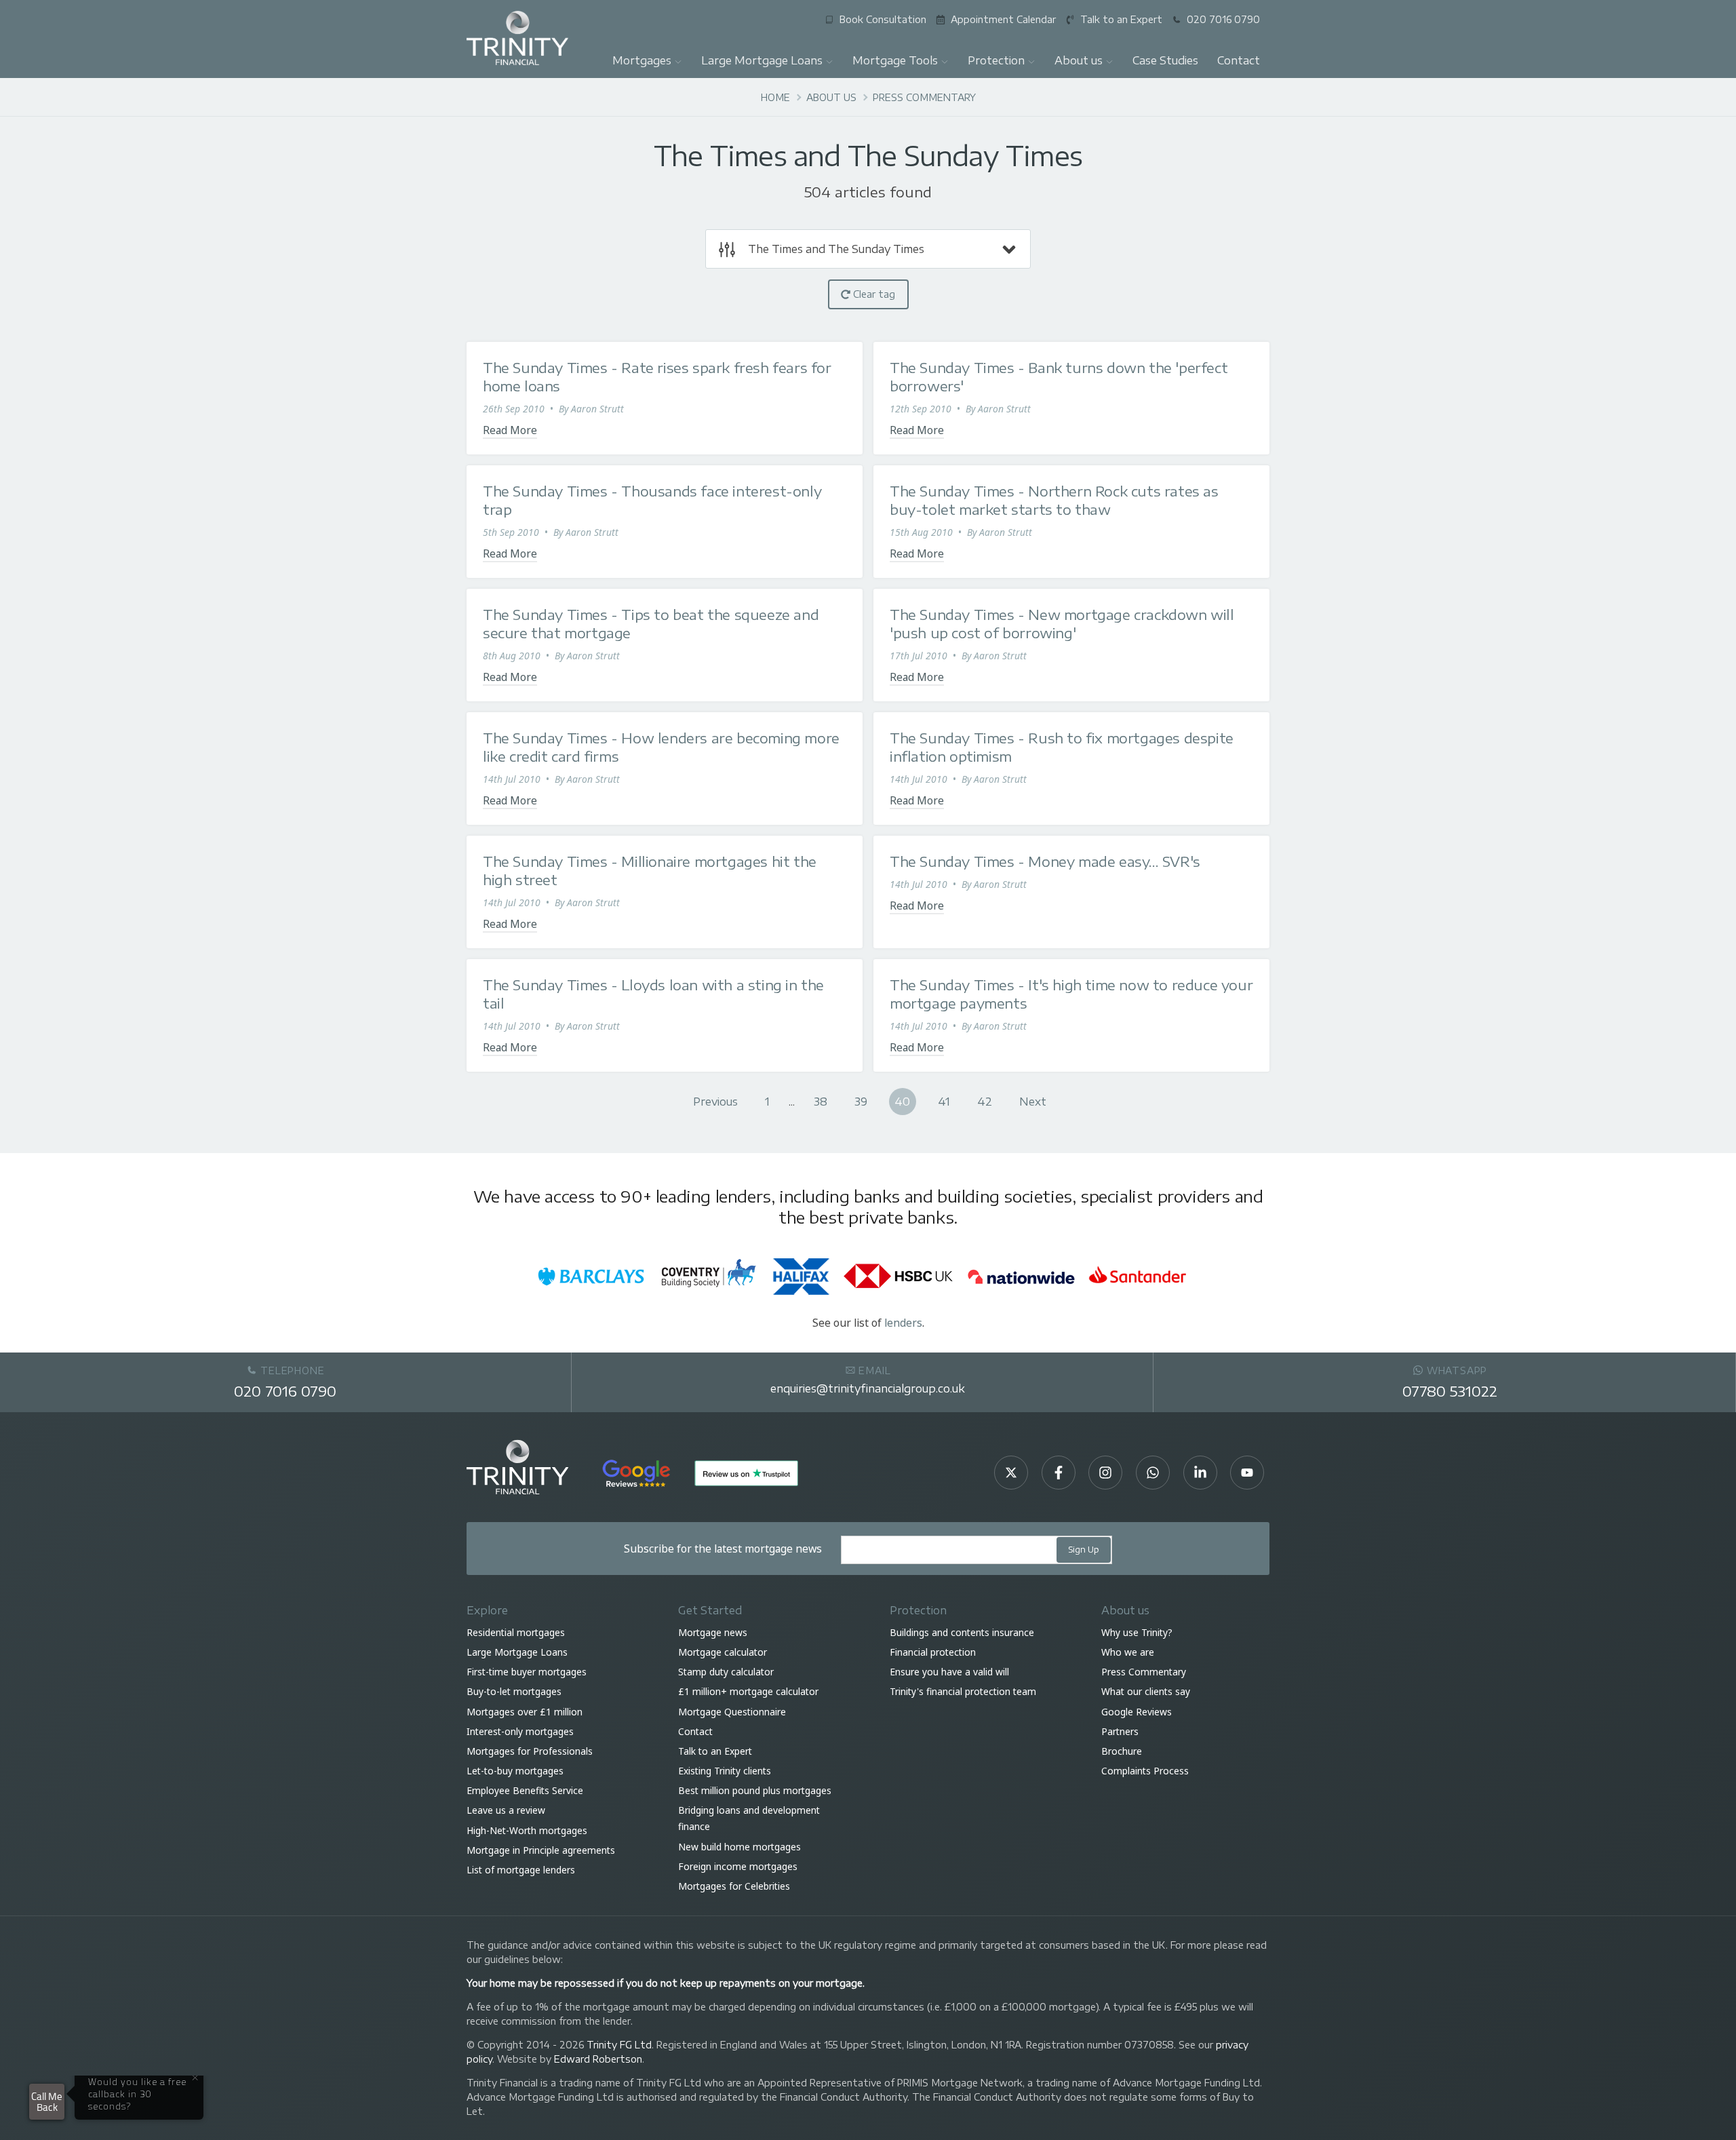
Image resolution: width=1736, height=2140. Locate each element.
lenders (903, 1323)
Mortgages (642, 60)
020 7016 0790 (285, 1391)
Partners (1120, 1731)
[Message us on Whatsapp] (1153, 1473)
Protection (996, 60)
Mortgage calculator (723, 1652)
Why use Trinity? (1137, 1632)
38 (821, 1101)
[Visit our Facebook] (1059, 1473)
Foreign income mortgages (738, 1866)
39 (861, 1101)
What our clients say (1146, 1692)
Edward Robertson (598, 2059)
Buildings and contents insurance (962, 1632)
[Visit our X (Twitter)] (1011, 1473)
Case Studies (1165, 60)
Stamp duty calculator (726, 1672)
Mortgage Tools (895, 60)
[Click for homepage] (517, 37)
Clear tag (873, 294)
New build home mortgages (739, 1847)
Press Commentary (1144, 1672)
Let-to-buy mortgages (515, 1771)
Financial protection (933, 1652)
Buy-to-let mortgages (514, 1692)
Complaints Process (1145, 1771)
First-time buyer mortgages (527, 1672)
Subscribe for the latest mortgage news (723, 1549)
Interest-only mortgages (520, 1731)
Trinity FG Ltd (619, 2045)
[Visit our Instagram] (1105, 1473)
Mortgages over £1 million (525, 1712)
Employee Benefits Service (525, 1791)
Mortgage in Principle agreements (541, 1850)
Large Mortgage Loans (762, 60)
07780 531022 (1450, 1391)
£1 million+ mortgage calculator (748, 1692)
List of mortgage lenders (521, 1870)
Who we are (1128, 1652)
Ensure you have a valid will (949, 1672)
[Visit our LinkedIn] (1200, 1473)
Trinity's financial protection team (963, 1692)
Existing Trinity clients (725, 1771)
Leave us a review (506, 1811)
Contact (1239, 60)
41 (944, 1101)
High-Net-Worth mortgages (527, 1830)
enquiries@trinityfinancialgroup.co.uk (868, 1388)
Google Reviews (1137, 1712)
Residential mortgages (516, 1632)
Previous (715, 1101)
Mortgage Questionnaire (732, 1712)
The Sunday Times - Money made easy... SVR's (1045, 861)
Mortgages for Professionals (530, 1751)
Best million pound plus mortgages (755, 1791)
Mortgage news (713, 1632)
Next (1033, 1101)
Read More (510, 430)
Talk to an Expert (715, 1751)
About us (1079, 60)
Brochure (1122, 1751)
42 (985, 1101)
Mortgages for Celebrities (734, 1886)
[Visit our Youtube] (1247, 1473)
